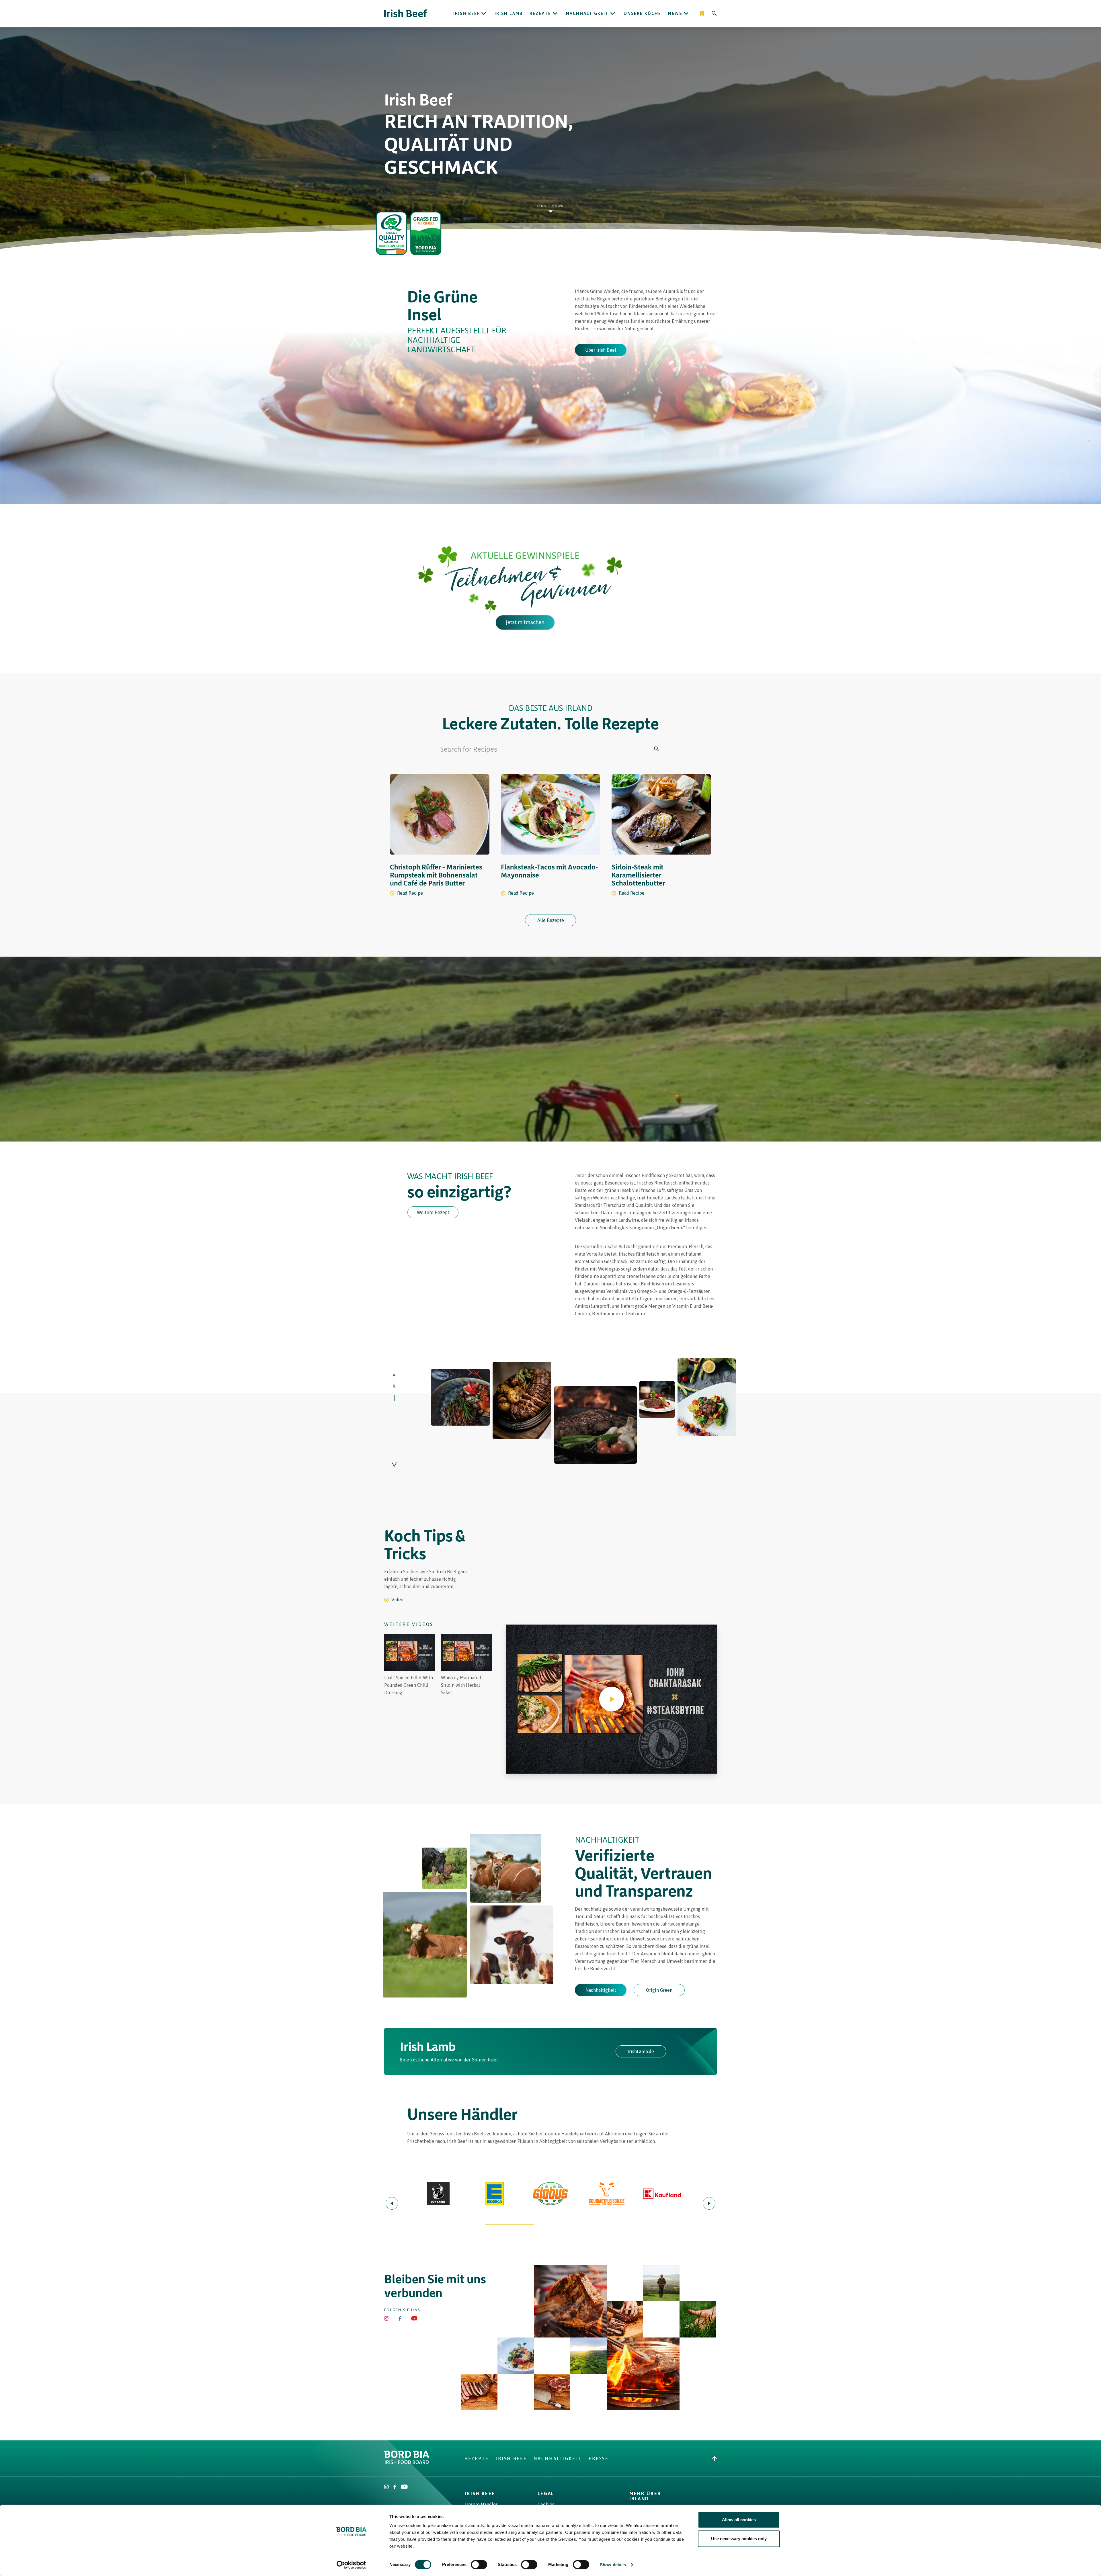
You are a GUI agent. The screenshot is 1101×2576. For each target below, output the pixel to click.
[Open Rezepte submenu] (555, 13)
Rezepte (540, 13)
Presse (599, 2458)
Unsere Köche (642, 13)
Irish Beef (466, 13)
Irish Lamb (509, 13)
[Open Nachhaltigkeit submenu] (613, 13)
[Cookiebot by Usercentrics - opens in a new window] (351, 2565)
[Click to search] (657, 749)
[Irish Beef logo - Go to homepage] (406, 13)
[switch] (479, 2565)
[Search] (714, 13)
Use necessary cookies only (739, 2539)
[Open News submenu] (686, 13)
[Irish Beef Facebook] (400, 2318)
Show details (613, 2565)
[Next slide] (709, 2203)
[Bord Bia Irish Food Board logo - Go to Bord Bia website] (407, 2462)
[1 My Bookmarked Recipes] (702, 13)
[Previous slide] (392, 2203)
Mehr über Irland (645, 2496)
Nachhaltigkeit (587, 13)
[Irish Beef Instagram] (386, 2318)
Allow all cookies (739, 2520)
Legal (546, 2493)
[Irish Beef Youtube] (414, 2318)
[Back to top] (715, 2458)
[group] (410, 1665)
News (675, 13)
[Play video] (612, 1699)
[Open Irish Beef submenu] (484, 13)
